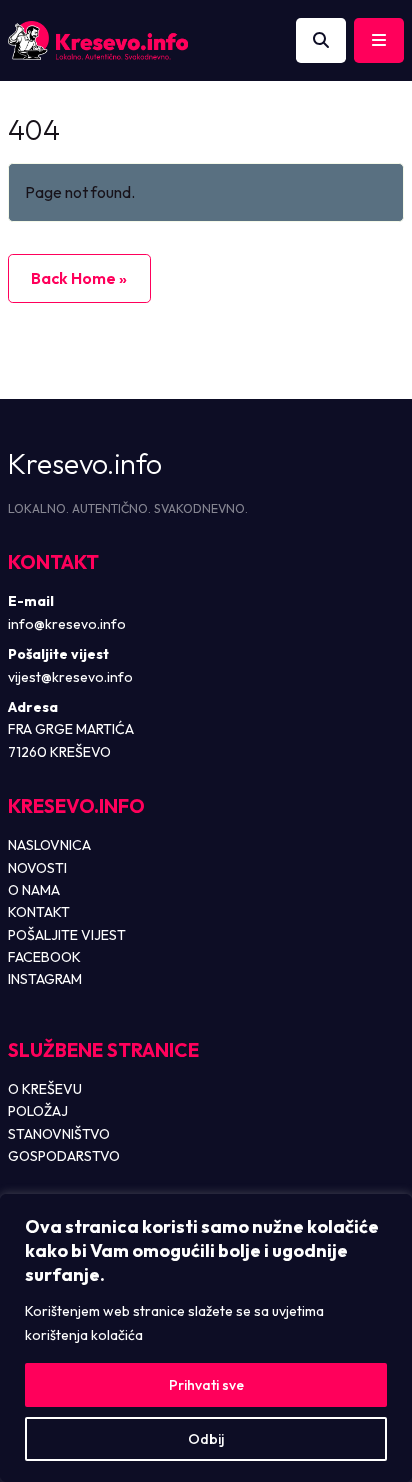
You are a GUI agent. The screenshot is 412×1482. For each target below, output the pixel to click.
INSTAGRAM (45, 979)
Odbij (206, 1439)
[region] (206, 1338)
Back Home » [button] (79, 278)
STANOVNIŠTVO (59, 1134)
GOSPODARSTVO (64, 1156)
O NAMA (34, 890)
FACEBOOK (44, 957)
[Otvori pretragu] (321, 41)
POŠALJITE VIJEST (67, 935)
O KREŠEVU (45, 1089)
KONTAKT (39, 912)
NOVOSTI (37, 868)
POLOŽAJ (38, 1111)
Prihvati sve (206, 1385)
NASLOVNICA (49, 845)
